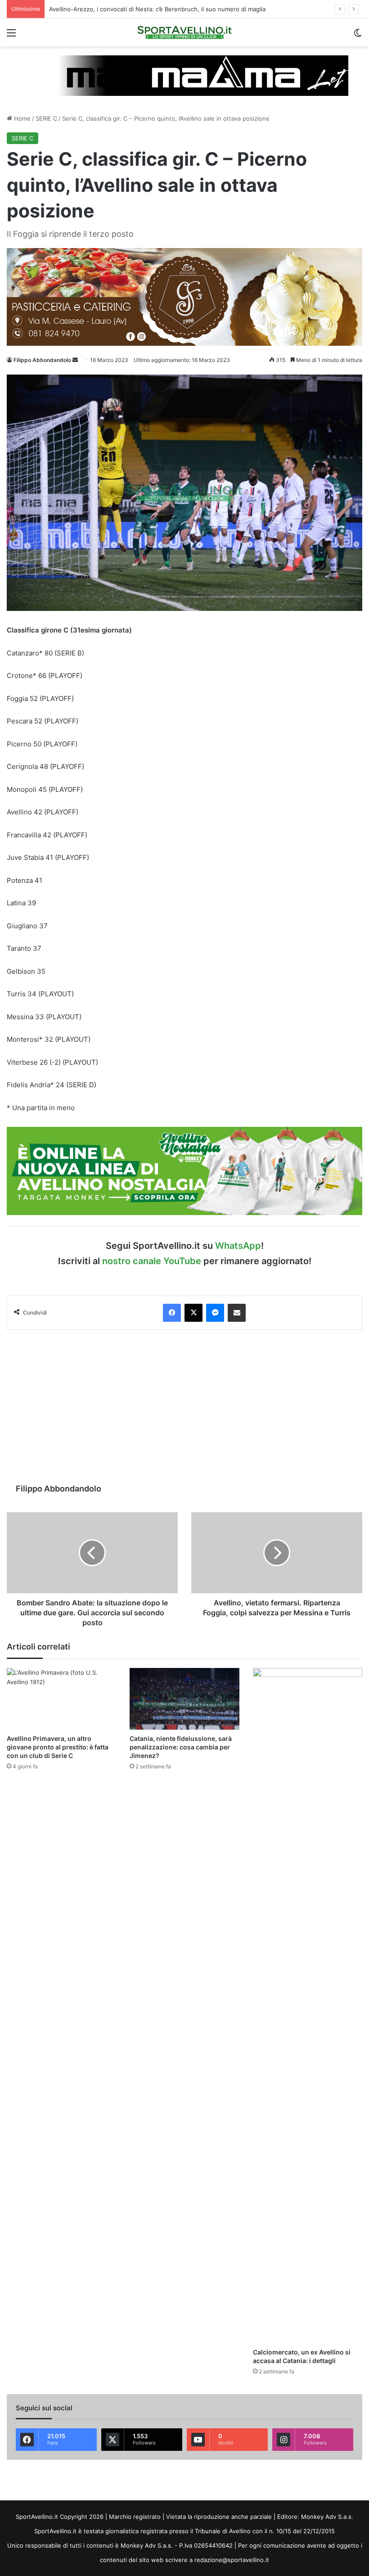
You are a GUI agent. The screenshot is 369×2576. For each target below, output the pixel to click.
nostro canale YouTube (152, 1261)
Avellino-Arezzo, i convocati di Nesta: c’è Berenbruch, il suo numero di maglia (157, 9)
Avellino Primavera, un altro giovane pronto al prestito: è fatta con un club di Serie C (58, 1747)
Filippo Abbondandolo (42, 360)
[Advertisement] (184, 1406)
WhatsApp (238, 1246)
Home (21, 118)
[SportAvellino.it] (184, 32)
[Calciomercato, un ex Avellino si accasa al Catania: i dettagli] (308, 2006)
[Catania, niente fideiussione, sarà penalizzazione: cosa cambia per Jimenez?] (184, 1699)
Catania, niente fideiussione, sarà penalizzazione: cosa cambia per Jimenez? (181, 1747)
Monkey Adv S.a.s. (327, 2517)
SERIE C (46, 118)
